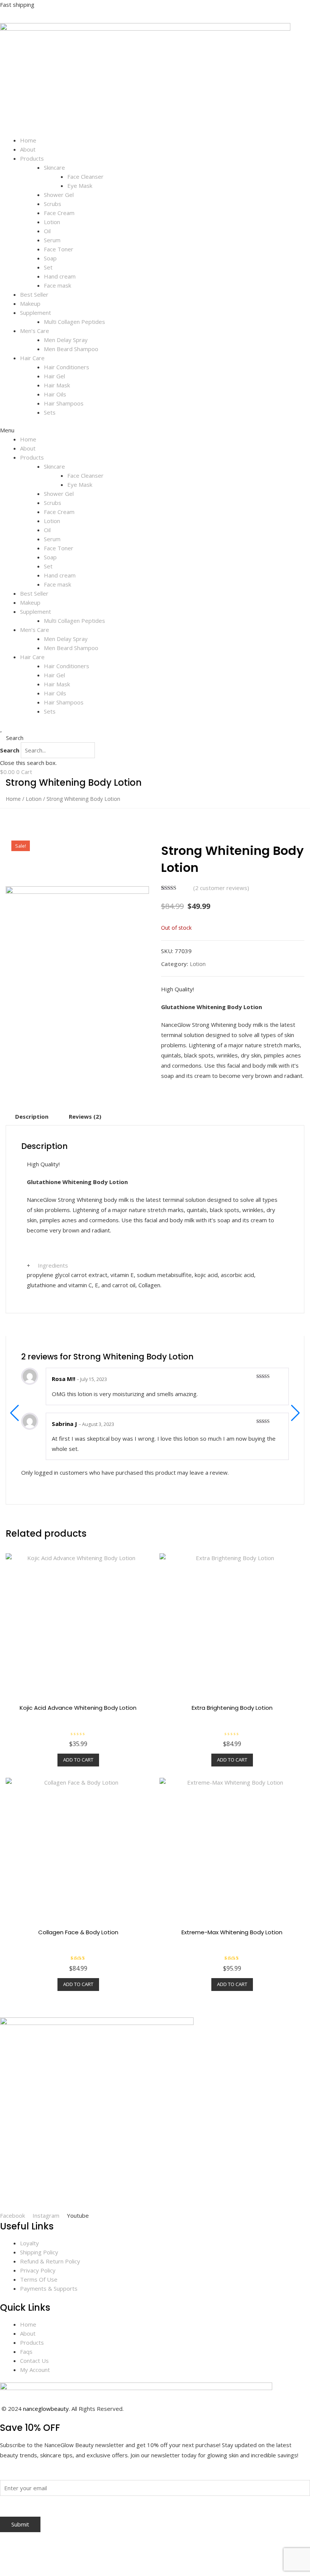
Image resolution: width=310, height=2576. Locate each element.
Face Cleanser (85, 176)
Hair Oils (55, 394)
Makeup (30, 303)
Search (10, 750)
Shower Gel (59, 195)
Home (28, 140)
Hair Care (32, 358)
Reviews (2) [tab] (85, 1116)
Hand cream (60, 276)
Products (32, 158)
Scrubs (53, 204)
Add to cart (78, 1760)
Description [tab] (32, 1116)
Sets (50, 412)
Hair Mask (57, 385)
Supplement (36, 313)
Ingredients (53, 1265)
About (28, 149)
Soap (50, 258)
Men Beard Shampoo (71, 349)
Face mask (57, 285)
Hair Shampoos (64, 403)
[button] (155, 430)
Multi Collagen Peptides (74, 322)
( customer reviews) (221, 888)
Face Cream (59, 213)
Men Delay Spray (66, 340)
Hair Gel (54, 376)
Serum (52, 240)
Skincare (54, 167)
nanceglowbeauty (46, 2409)
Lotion (52, 222)
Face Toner (59, 249)
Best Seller (34, 294)
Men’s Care (35, 331)
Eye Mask (80, 186)
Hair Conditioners (67, 367)
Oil (47, 231)
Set (48, 267)
